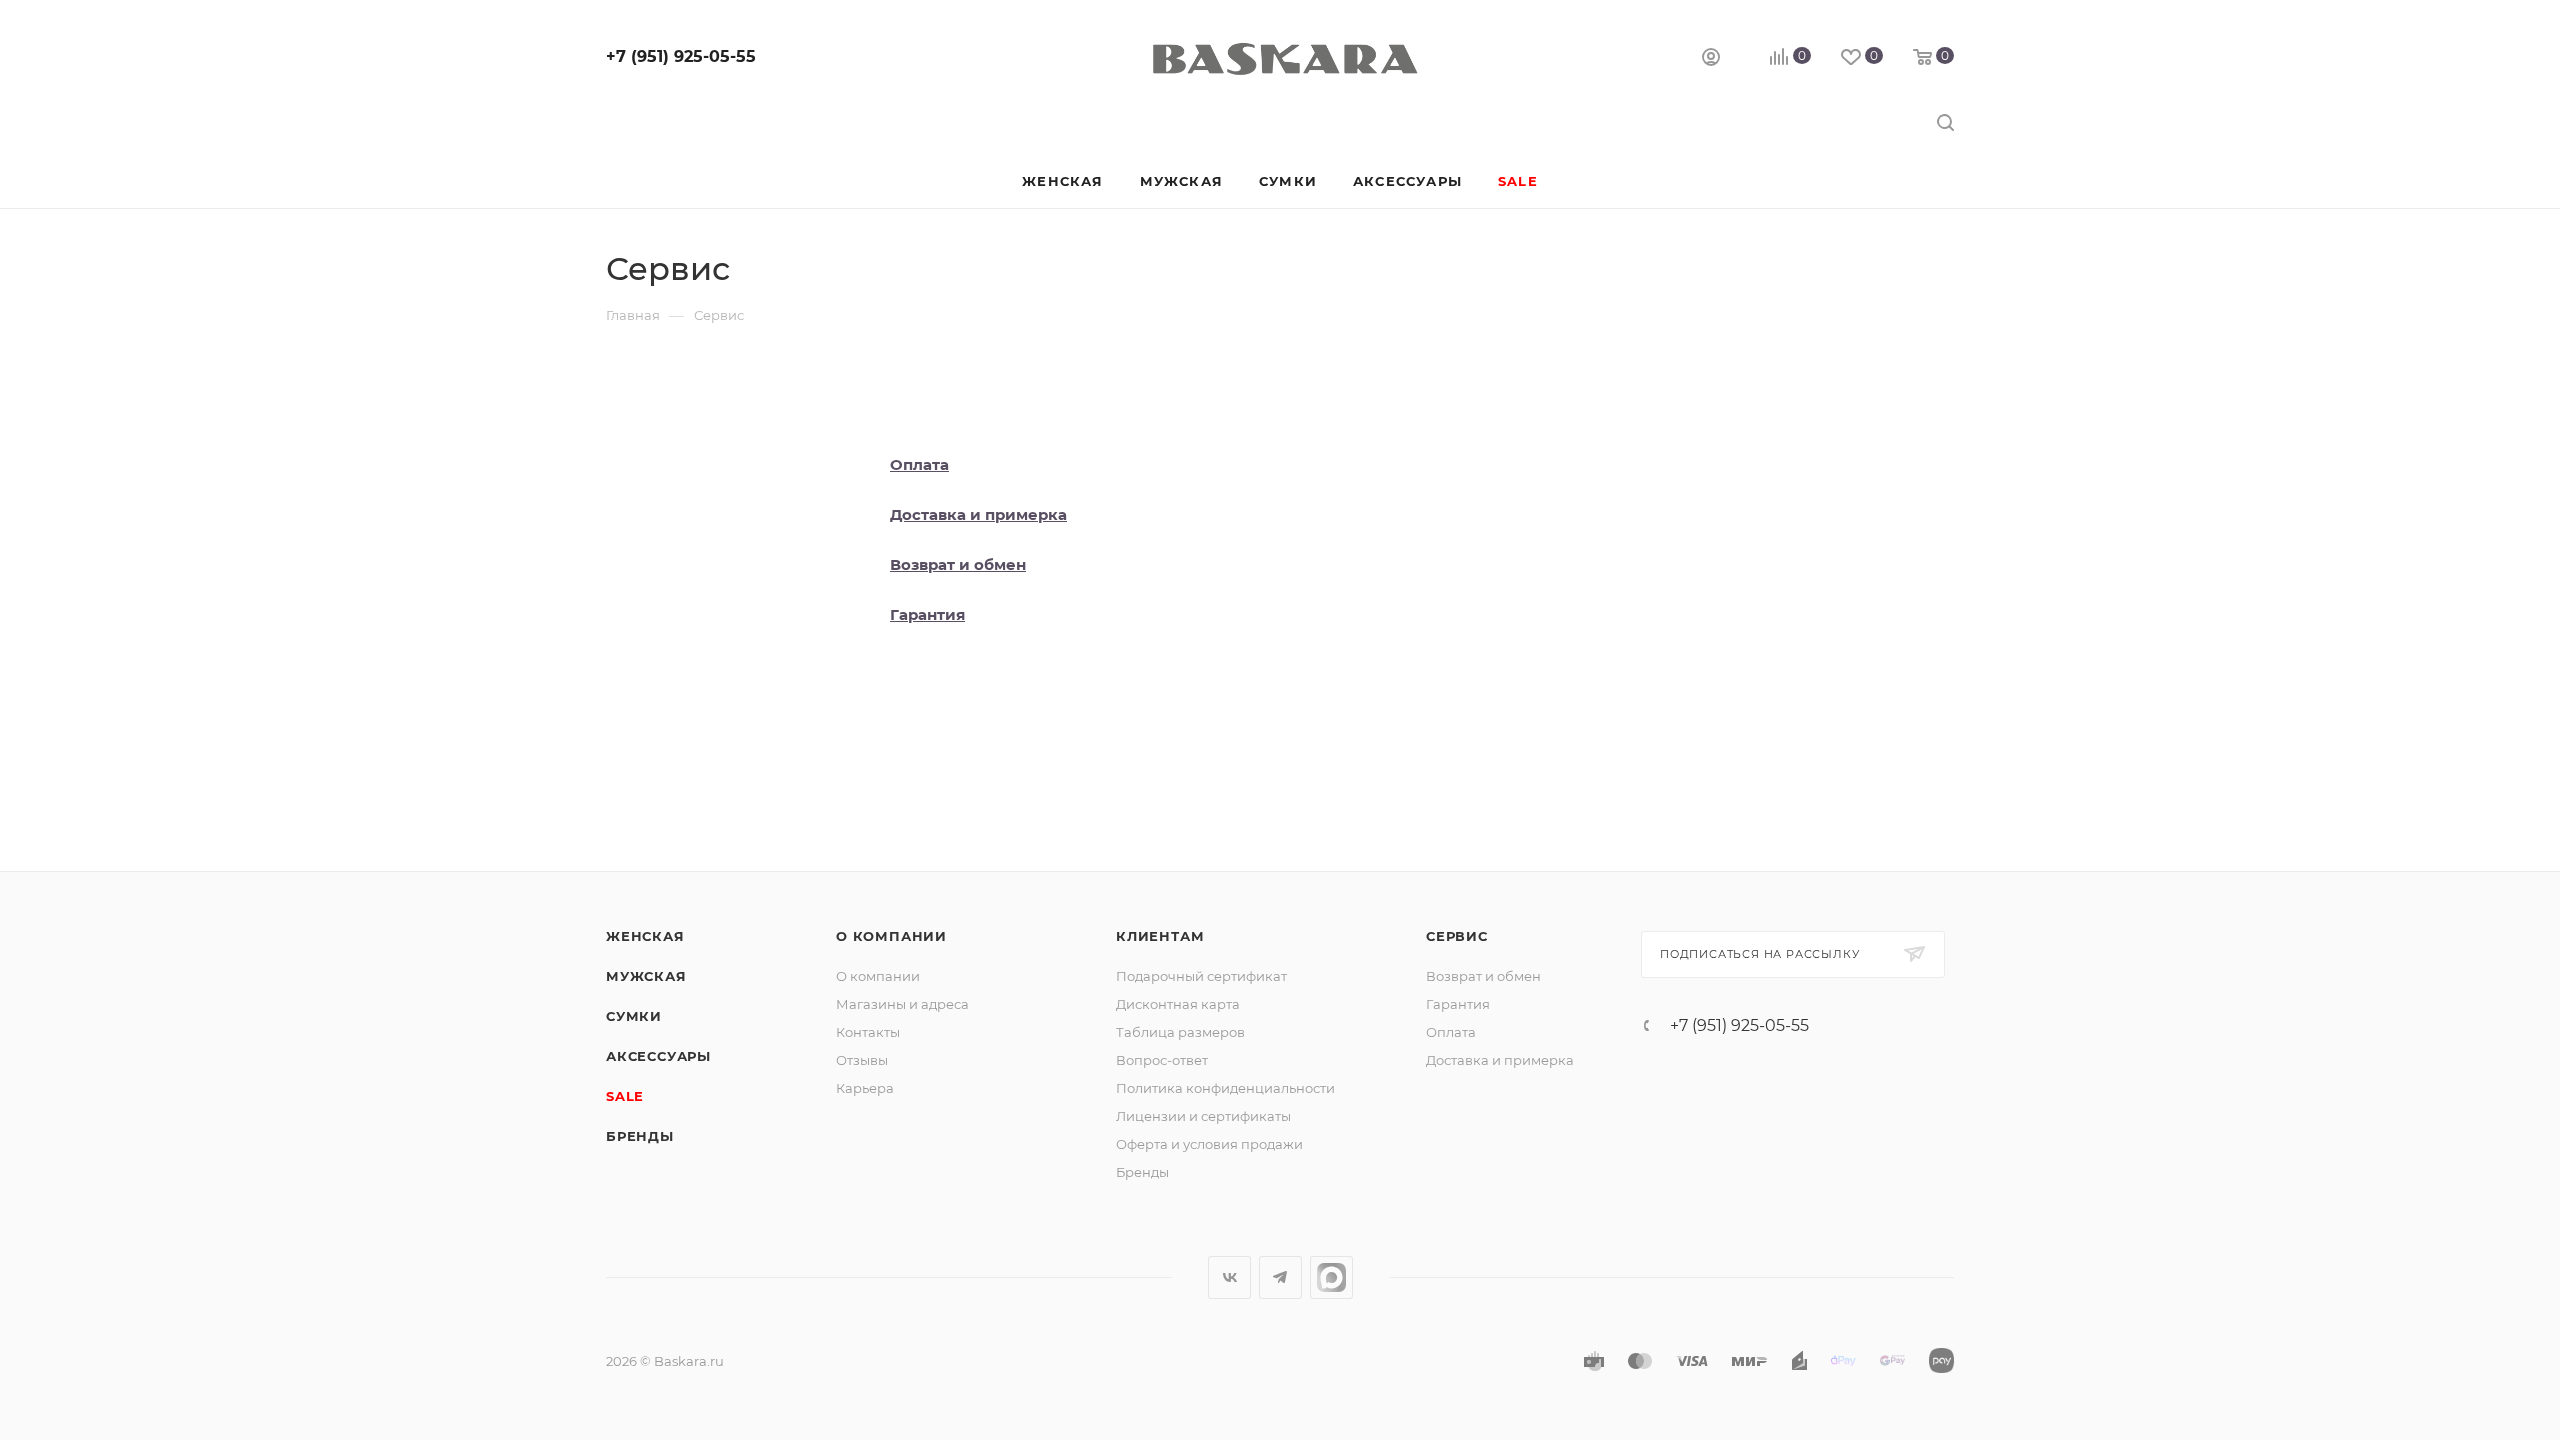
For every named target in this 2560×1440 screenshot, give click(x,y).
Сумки (634, 1016)
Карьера (865, 1088)
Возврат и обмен (1483, 976)
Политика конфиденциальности (1225, 1088)
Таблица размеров (1180, 1032)
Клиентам (1160, 936)
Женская (645, 936)
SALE (625, 1096)
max (1331, 1277)
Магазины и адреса (902, 1004)
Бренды (640, 1136)
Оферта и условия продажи (1209, 1144)
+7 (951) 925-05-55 (681, 56)
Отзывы (862, 1060)
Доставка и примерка (1500, 1060)
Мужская (646, 976)
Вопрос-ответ (1162, 1060)
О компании (891, 936)
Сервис (1457, 936)
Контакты (868, 1032)
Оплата (1451, 1032)
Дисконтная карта (1178, 1004)
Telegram (1280, 1277)
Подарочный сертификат (1201, 976)
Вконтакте (1229, 1277)
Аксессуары (658, 1056)
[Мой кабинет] (1711, 59)
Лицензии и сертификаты (1203, 1116)
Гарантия (1458, 1004)
